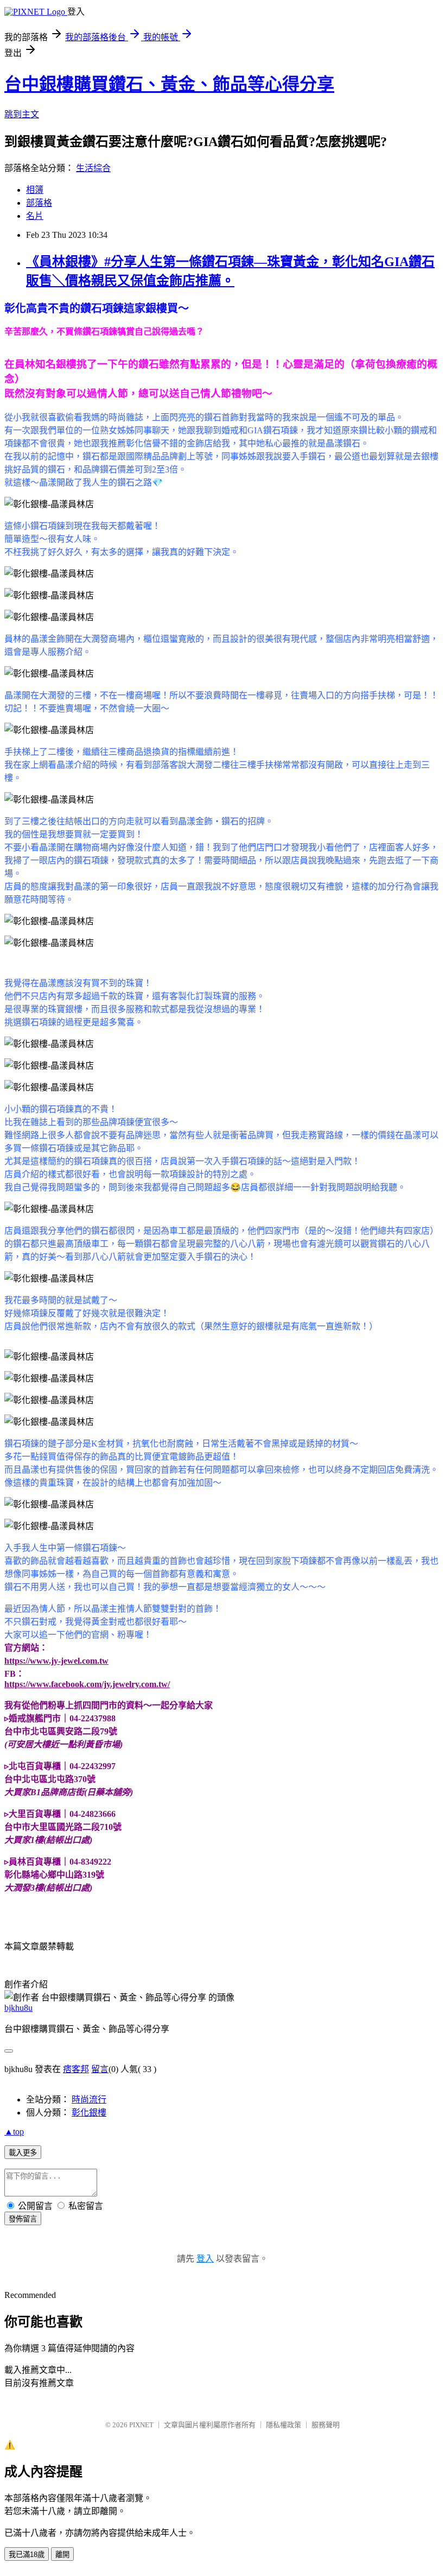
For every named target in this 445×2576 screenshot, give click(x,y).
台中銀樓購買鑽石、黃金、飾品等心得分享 (169, 84)
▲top (14, 2132)
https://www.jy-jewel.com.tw (56, 1661)
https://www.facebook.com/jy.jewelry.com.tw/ (87, 1684)
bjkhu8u (18, 2008)
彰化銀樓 (89, 2113)
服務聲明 (326, 2425)
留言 (100, 2069)
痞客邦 (76, 2069)
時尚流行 (89, 2100)
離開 (62, 2555)
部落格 (39, 203)
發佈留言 (23, 2219)
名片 (35, 216)
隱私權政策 (284, 2425)
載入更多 (23, 2153)
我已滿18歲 (27, 2555)
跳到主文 (22, 114)
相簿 (35, 190)
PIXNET (141, 2425)
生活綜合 (93, 168)
